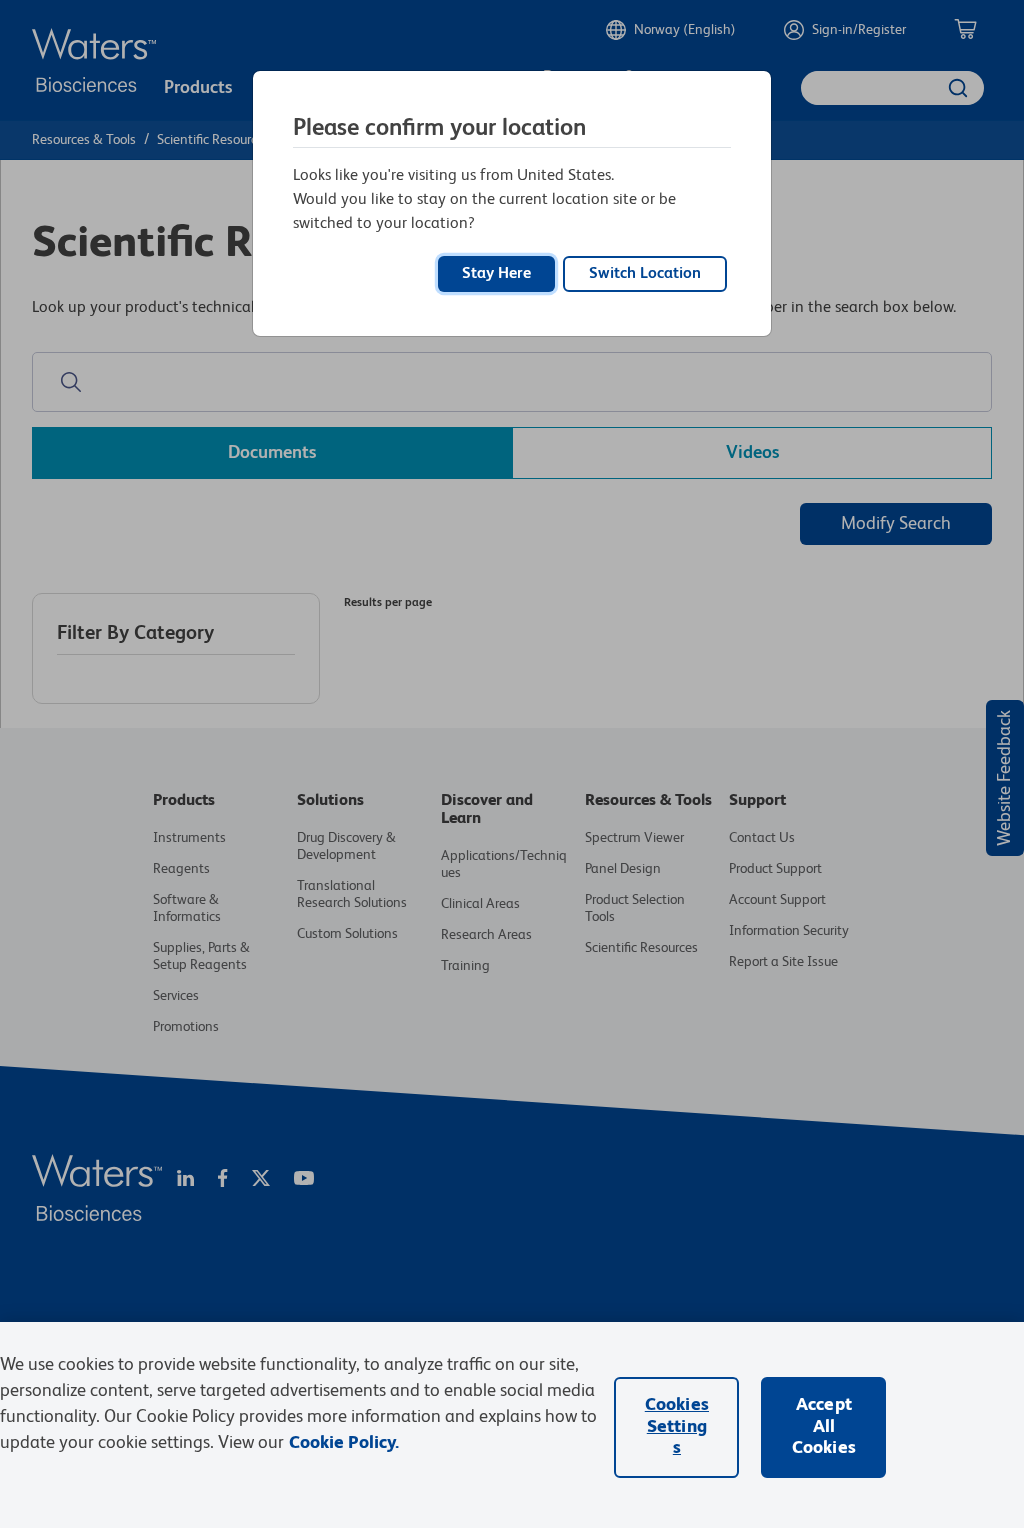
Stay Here (496, 274)
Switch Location (645, 274)
